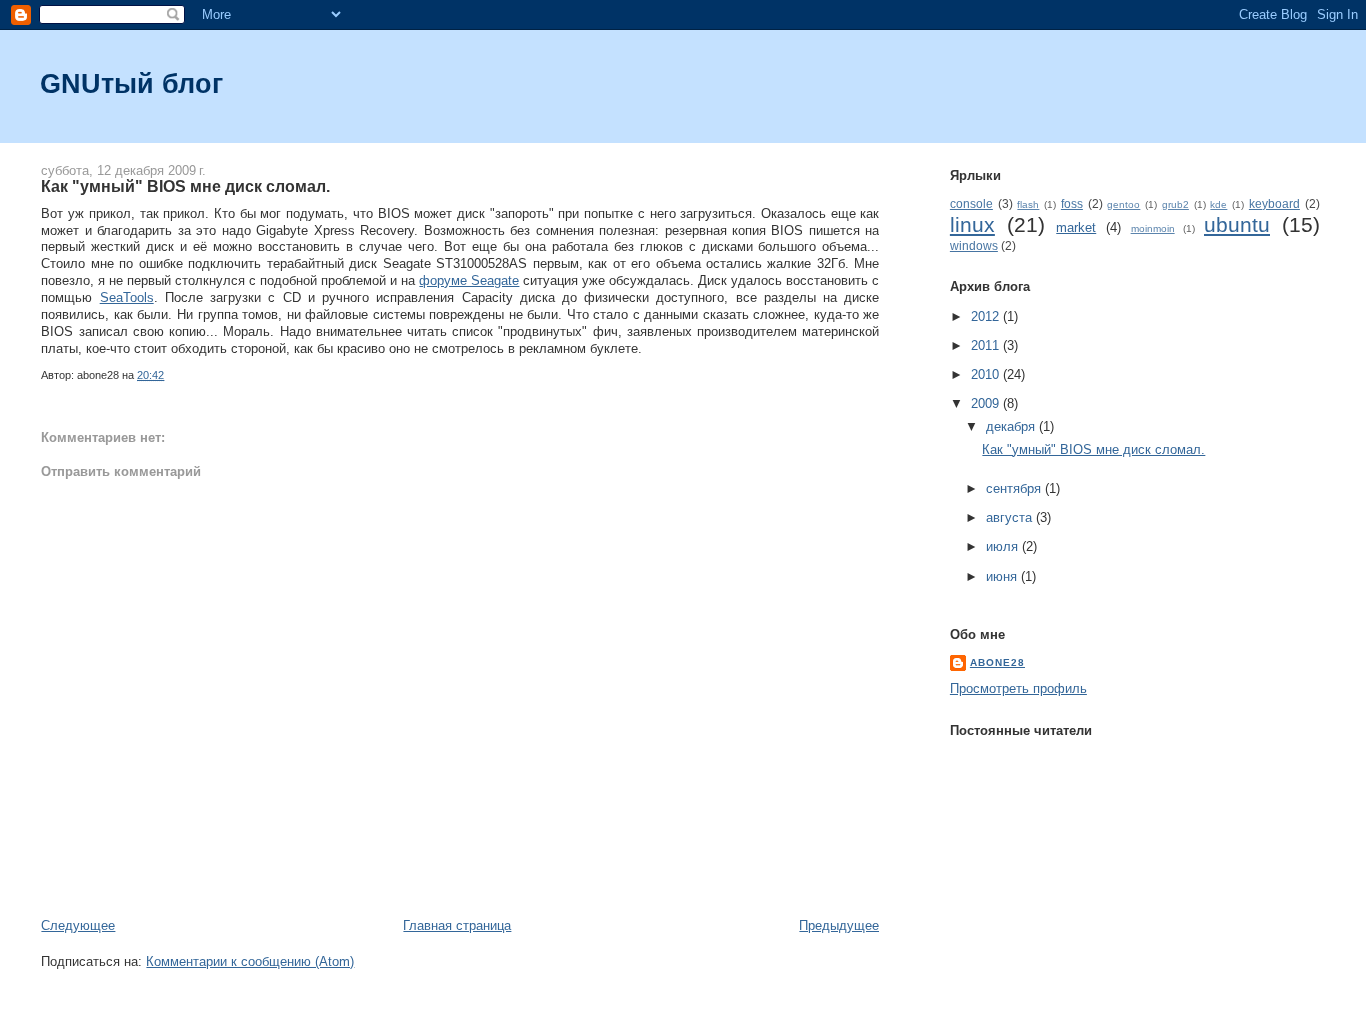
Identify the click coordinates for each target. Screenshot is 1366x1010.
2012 (987, 316)
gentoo (1123, 204)
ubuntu (1237, 224)
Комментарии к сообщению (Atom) (250, 961)
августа (1011, 517)
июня (1003, 576)
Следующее (78, 925)
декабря (1012, 426)
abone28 (997, 662)
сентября (1015, 488)
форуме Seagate (469, 280)
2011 (987, 345)
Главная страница (457, 925)
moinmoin (1153, 228)
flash (1028, 204)
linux (972, 224)
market (1076, 227)
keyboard (1274, 203)
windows (974, 245)
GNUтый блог (131, 83)
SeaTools (127, 297)
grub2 (1175, 204)
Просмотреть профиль (1018, 688)
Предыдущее (839, 925)
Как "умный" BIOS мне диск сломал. (185, 186)
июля (1004, 546)
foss (1072, 203)
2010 (987, 374)
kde (1218, 204)
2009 (987, 403)
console (971, 203)
